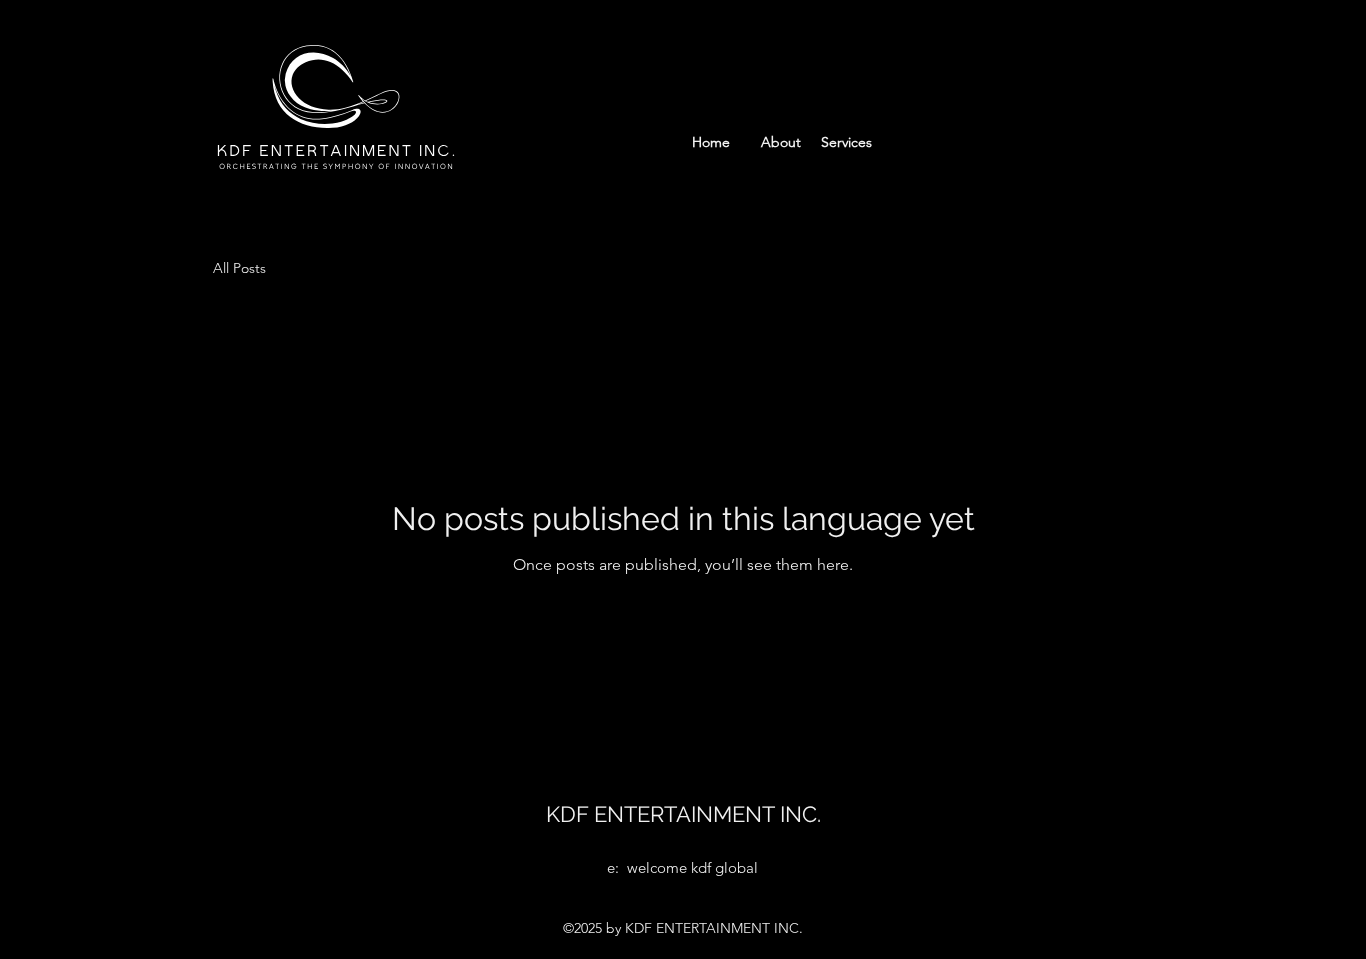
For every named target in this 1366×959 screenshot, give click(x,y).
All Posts (239, 268)
